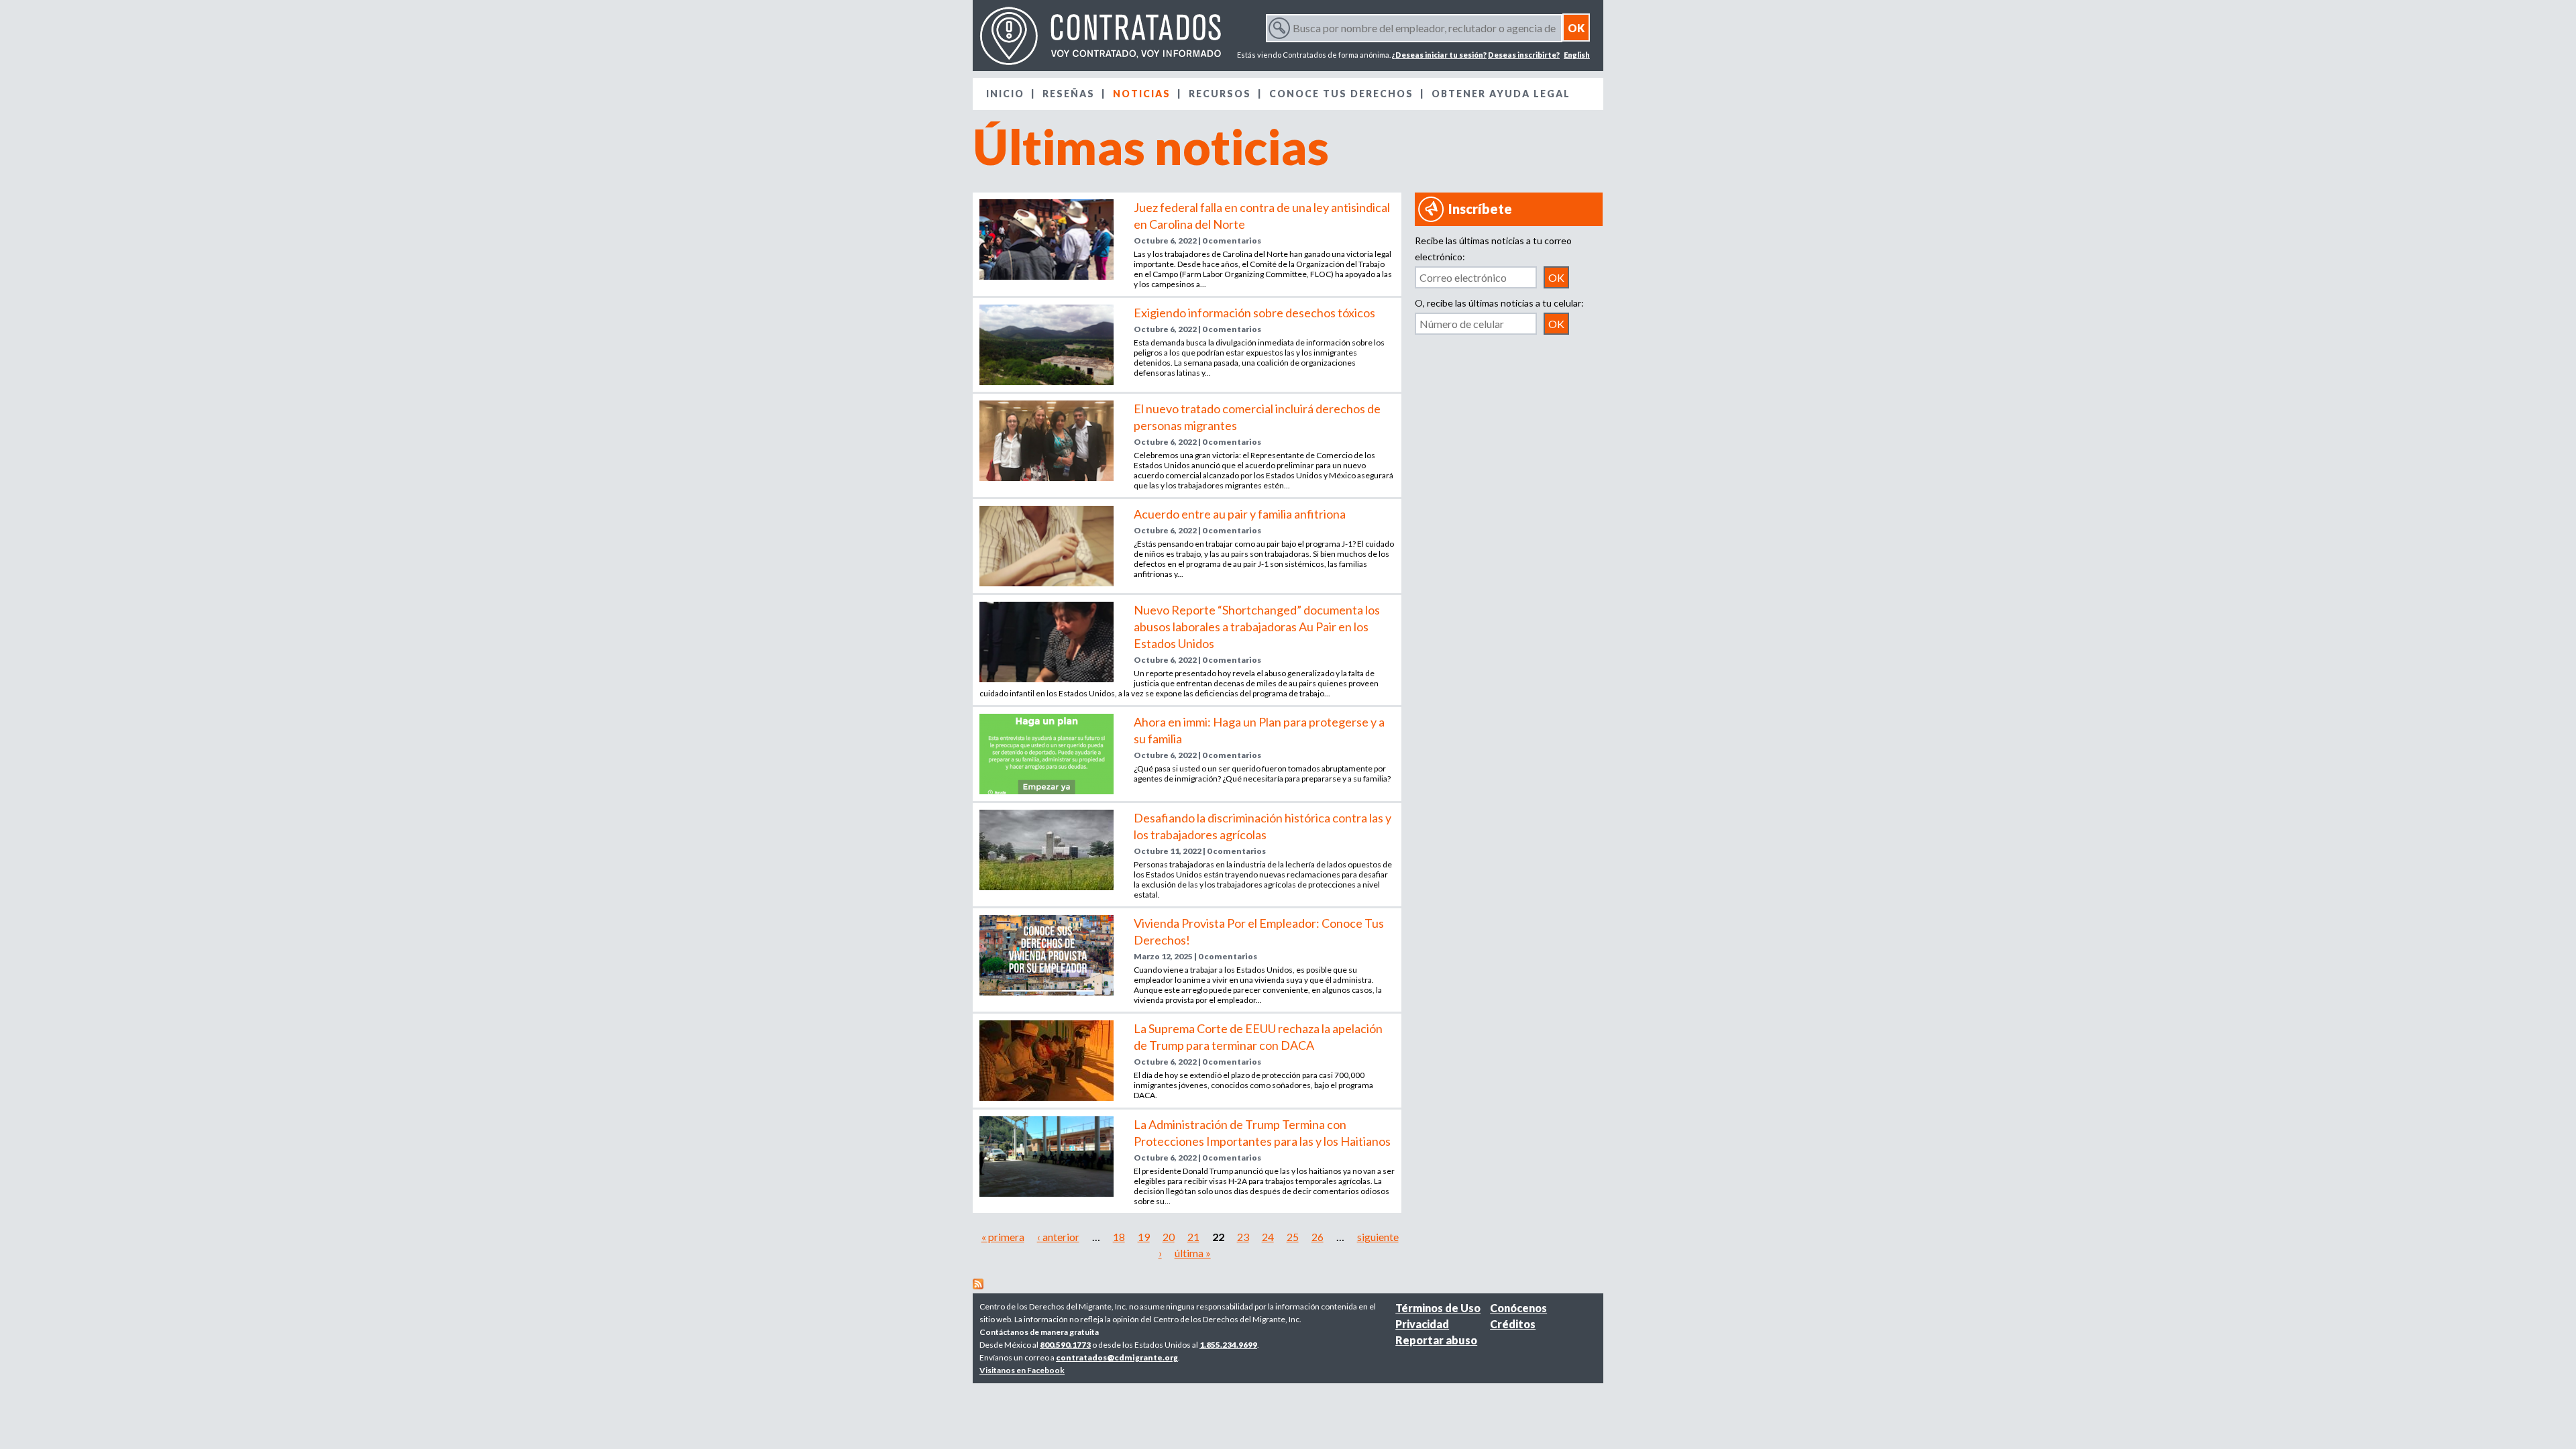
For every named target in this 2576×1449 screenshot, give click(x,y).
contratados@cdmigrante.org (1117, 1357)
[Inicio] (1100, 36)
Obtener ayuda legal (1501, 94)
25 (1293, 1237)
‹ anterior (1058, 1237)
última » (1193, 1253)
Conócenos (1518, 1308)
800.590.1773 (1065, 1345)
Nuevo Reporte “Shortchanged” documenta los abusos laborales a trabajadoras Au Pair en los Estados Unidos (1257, 627)
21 (1193, 1237)
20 (1169, 1237)
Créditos (1513, 1324)
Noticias (1142, 94)
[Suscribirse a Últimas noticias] (978, 1285)
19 (1144, 1237)
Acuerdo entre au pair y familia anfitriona (1240, 514)
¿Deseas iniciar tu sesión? (1439, 55)
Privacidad (1422, 1324)
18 (1119, 1237)
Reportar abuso (1436, 1340)
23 (1243, 1237)
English (1577, 55)
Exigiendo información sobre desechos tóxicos (1254, 313)
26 (1318, 1237)
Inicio (1005, 94)
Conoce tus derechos (1341, 94)
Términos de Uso (1438, 1308)
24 (1268, 1237)
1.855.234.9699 (1228, 1345)
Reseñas (1069, 94)
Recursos (1220, 94)
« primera (1003, 1237)
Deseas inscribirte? (1524, 55)
